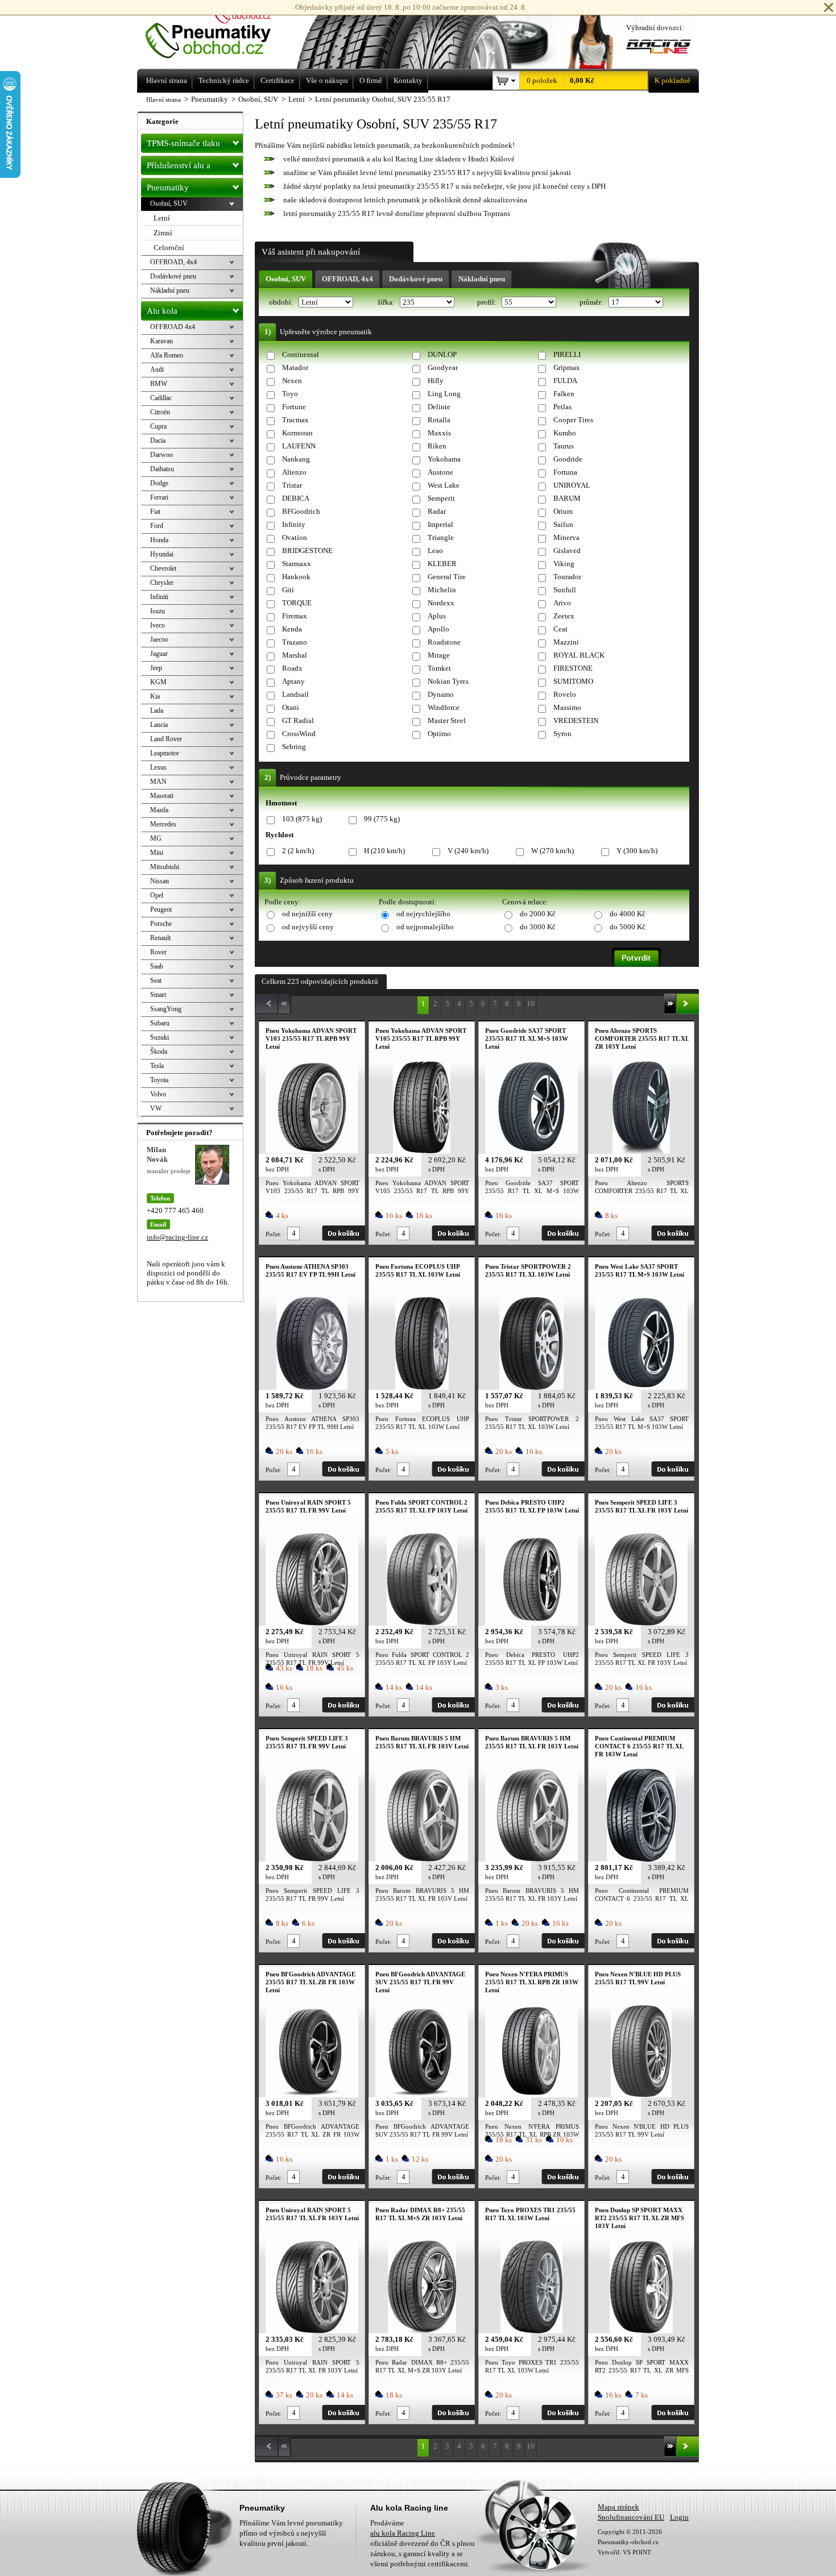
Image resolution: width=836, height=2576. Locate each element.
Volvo (158, 1094)
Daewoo (162, 455)
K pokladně (672, 80)
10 (531, 1004)
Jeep (156, 668)
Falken (564, 394)
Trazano (295, 642)
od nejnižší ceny (307, 914)
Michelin (442, 590)
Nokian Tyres (448, 681)
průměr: (592, 302)
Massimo (567, 707)
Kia (155, 696)
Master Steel (447, 720)
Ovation (295, 537)
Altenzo (294, 472)
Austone (440, 472)
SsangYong (166, 1009)
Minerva (566, 537)
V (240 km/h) (468, 851)
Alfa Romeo (167, 355)
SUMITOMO (573, 681)
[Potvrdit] (636, 957)
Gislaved (567, 550)
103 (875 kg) (302, 819)
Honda (159, 540)
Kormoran (297, 433)
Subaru (160, 1023)
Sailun (563, 524)
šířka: (387, 302)
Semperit (441, 498)
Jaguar (159, 654)
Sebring (294, 747)
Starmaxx (297, 564)
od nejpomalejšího (425, 927)
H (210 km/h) (384, 851)
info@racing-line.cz (177, 1237)
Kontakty (408, 80)
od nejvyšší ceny (308, 927)
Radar (437, 511)
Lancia (159, 725)
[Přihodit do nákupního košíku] (343, 1233)
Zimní (163, 233)
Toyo (290, 394)
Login (679, 2517)
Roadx (292, 668)
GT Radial (298, 720)
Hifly (436, 381)
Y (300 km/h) (637, 851)
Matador (295, 367)
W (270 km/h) (552, 851)
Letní (162, 218)
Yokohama (444, 459)
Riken (437, 446)
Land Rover (166, 739)
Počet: (274, 1234)
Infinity (294, 524)
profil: (488, 302)
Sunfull (565, 590)
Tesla (157, 1066)
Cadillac (161, 398)
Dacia (158, 441)
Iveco (158, 625)
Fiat (155, 512)
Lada (157, 711)
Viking (564, 564)
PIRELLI (567, 354)
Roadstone (444, 642)
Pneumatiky (168, 188)
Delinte (439, 407)
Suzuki (160, 1037)
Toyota (159, 1080)
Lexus (158, 767)
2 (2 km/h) (298, 851)
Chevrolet (163, 568)
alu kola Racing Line (403, 2533)
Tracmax (295, 420)
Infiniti (159, 597)
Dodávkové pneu (416, 279)
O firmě (371, 80)
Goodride (568, 459)
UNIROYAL (572, 485)
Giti (288, 590)
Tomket (439, 668)
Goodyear (443, 367)
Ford (157, 526)
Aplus (437, 616)
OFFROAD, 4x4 (347, 279)
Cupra (158, 426)
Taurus (564, 446)
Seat (156, 980)
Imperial (440, 524)
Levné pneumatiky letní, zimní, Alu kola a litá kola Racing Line (224, 33)
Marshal (295, 655)
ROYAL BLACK (579, 655)
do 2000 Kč (538, 914)
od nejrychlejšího (423, 914)
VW (156, 1108)
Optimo (439, 734)
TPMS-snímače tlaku (183, 143)
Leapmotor (165, 753)
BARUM (567, 498)
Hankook (296, 577)
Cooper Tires (573, 420)
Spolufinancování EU (631, 2517)
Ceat (560, 629)
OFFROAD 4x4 (173, 327)
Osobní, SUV (286, 279)
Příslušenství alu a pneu (179, 168)
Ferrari (159, 497)
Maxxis (439, 433)
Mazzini (566, 642)
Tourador (567, 577)
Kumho (565, 433)
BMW (159, 384)
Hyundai (162, 554)
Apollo (438, 629)
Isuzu (158, 611)
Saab (157, 966)
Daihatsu (162, 469)
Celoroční (169, 248)
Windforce (444, 707)
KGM (158, 682)
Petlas (562, 407)
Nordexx (441, 603)
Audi (157, 369)
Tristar (292, 485)
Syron (562, 734)
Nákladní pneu (482, 279)
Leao (435, 550)
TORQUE (297, 603)
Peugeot (161, 909)
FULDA (565, 381)
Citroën (160, 412)
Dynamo (441, 694)
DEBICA (296, 498)
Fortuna (565, 472)
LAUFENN (299, 446)
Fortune (294, 407)
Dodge (159, 483)
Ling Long (444, 394)
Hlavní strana (164, 99)
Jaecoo (159, 639)
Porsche (161, 924)
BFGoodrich (301, 511)
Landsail (295, 694)
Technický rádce (224, 80)
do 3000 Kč (538, 927)
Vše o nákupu (327, 80)
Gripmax (567, 367)
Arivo (562, 603)
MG (156, 838)
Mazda (159, 810)
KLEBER (442, 564)
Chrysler (162, 583)
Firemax (295, 616)
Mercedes (163, 824)
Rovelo (565, 694)
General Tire (447, 577)
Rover (158, 952)
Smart (158, 995)
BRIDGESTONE (307, 550)
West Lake (444, 485)
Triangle (441, 537)
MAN (158, 782)
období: (282, 302)
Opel (157, 895)
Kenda (292, 629)
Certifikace (278, 80)
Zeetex (564, 616)
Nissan (160, 881)
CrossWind (299, 734)
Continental (301, 354)
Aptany (293, 681)
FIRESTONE (573, 668)
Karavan (162, 341)
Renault (160, 938)
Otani (291, 707)
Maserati (162, 796)
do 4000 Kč (628, 914)
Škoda (159, 1052)
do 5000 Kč (628, 927)
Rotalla (439, 420)
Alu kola (162, 311)
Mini (157, 853)
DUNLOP (442, 354)
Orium (563, 511)
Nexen (292, 381)
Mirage (439, 655)
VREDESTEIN (576, 720)
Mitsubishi (165, 867)
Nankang (296, 459)
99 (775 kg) (382, 819)
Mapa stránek (618, 2507)
